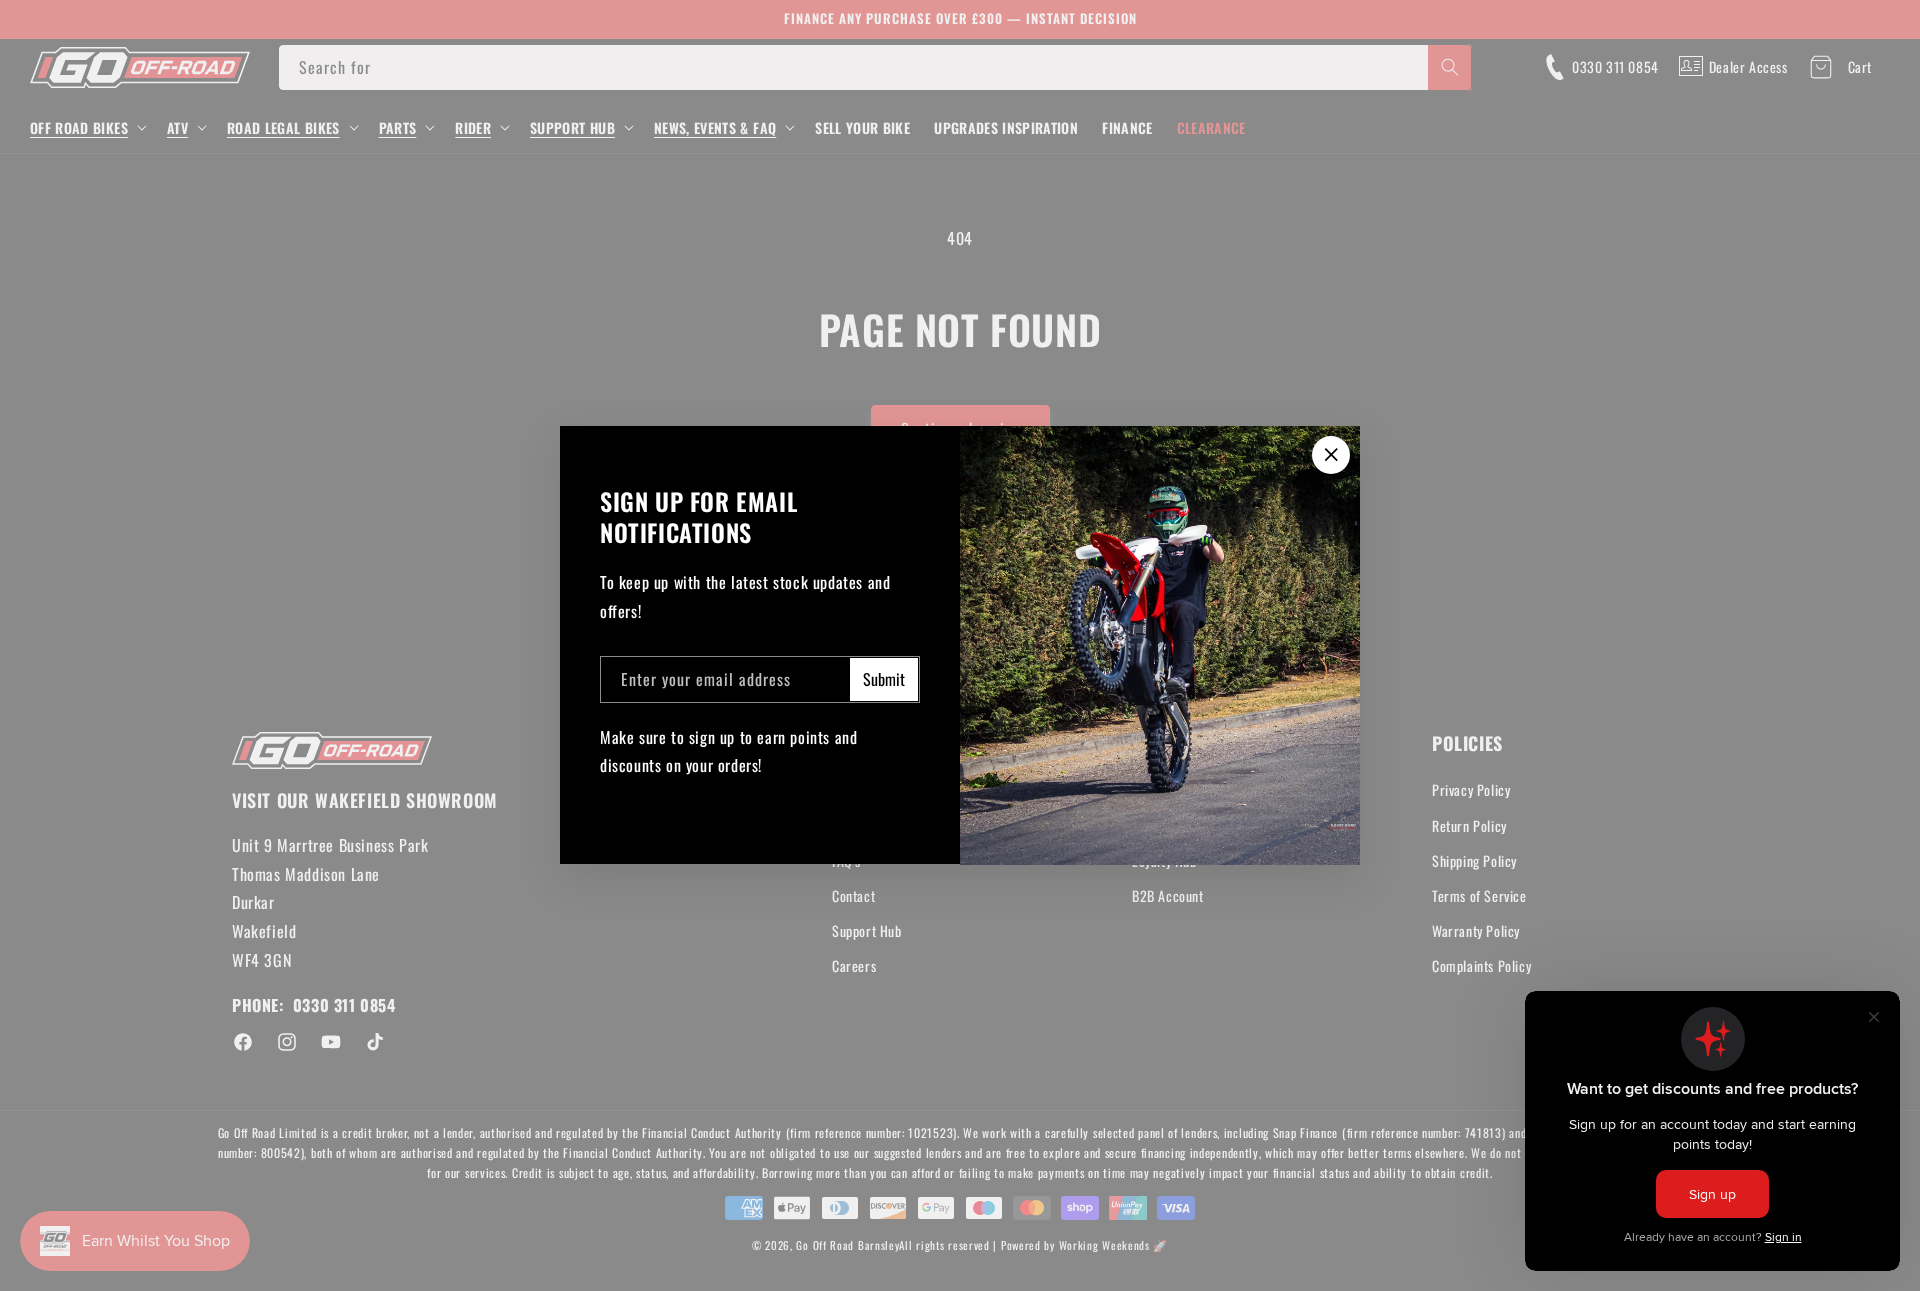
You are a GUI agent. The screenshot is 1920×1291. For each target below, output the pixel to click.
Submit (884, 680)
